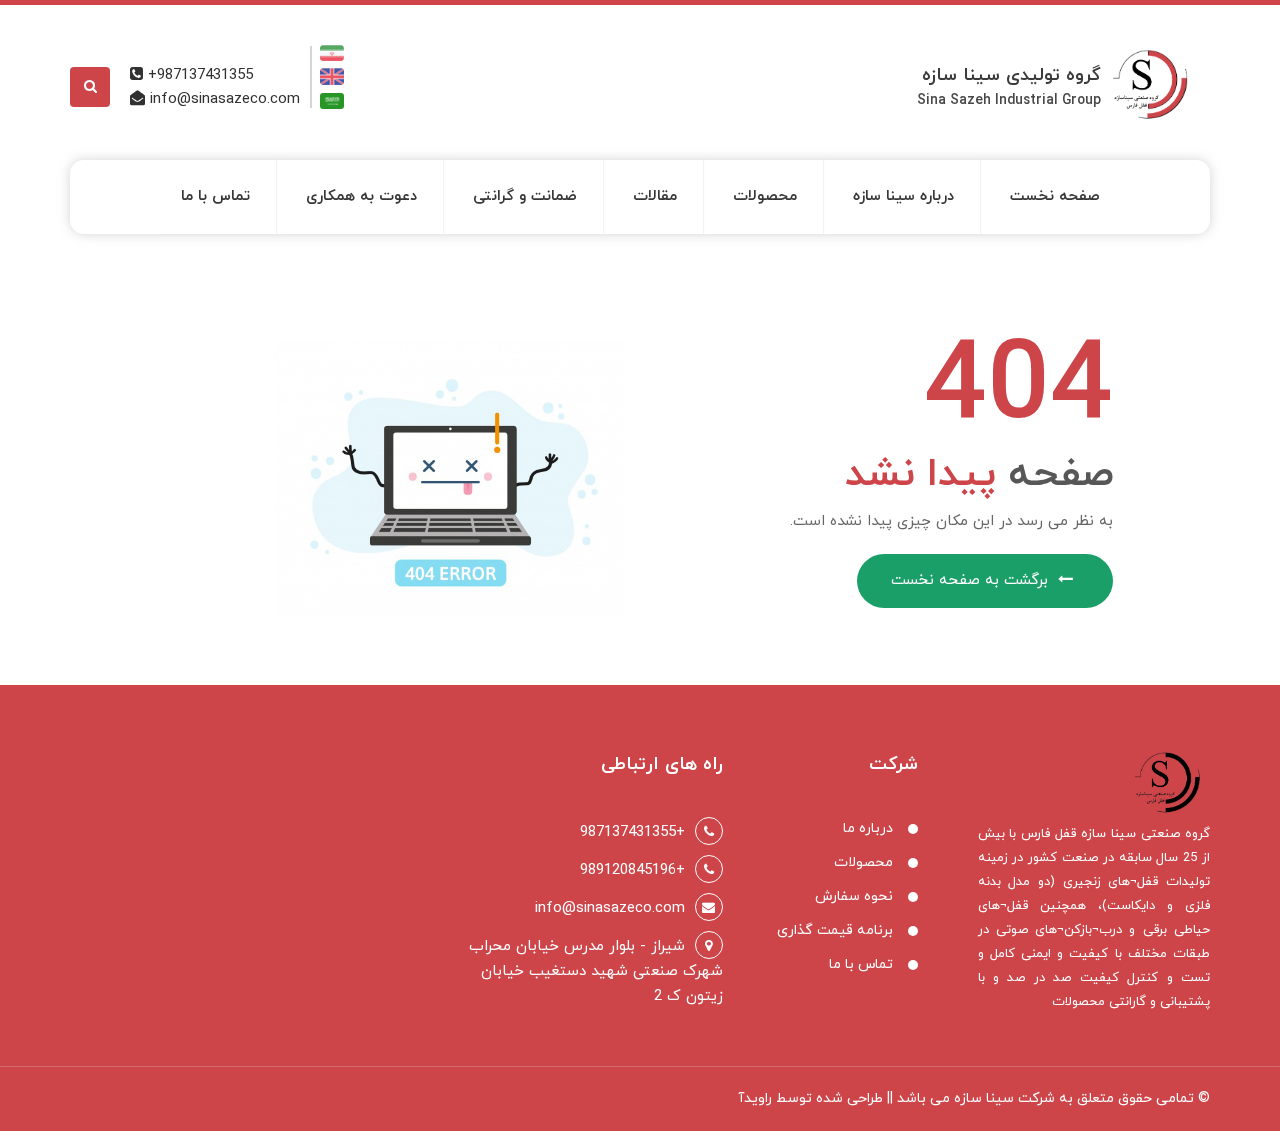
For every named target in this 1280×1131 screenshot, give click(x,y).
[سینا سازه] (1157, 78)
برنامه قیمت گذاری (835, 930)
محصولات (765, 196)
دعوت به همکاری (361, 196)
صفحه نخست (1055, 196)
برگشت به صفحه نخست (969, 580)
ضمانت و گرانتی (525, 196)
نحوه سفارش (854, 896)
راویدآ (755, 1098)
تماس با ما (215, 196)
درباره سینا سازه (903, 196)
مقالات (655, 196)
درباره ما (868, 828)
